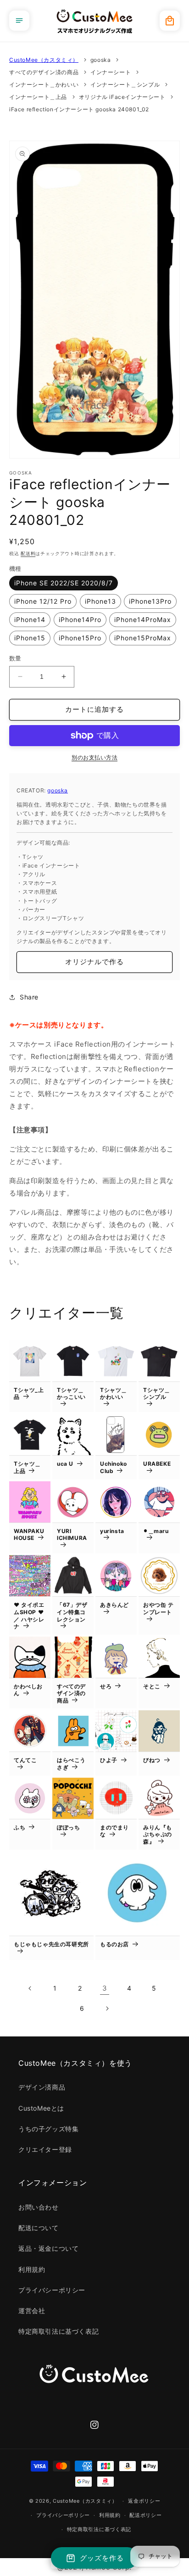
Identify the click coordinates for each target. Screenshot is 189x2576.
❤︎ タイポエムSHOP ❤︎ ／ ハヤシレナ (29, 1615)
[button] (19, 21)
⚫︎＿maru (156, 1531)
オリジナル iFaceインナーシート (122, 97)
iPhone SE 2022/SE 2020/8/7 (64, 583)
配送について (39, 2228)
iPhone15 (30, 638)
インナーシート (111, 72)
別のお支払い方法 (94, 757)
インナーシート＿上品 (38, 97)
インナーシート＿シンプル (125, 85)
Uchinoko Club (114, 1467)
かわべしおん (28, 1690)
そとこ (152, 1686)
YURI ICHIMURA (72, 1535)
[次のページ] (107, 2008)
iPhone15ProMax (143, 638)
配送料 (28, 553)
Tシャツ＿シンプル (157, 1394)
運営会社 (32, 2311)
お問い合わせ (39, 2207)
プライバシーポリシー (52, 2290)
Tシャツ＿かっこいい (71, 1394)
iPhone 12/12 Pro (43, 601)
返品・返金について (48, 2248)
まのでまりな (114, 1831)
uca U (65, 1464)
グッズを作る (102, 2558)
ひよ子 (109, 1760)
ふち (19, 1827)
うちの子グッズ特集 (48, 2129)
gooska (101, 60)
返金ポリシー (144, 2501)
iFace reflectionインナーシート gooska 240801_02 (79, 109)
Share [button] (29, 997)
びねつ (152, 1760)
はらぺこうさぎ (71, 1764)
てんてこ (25, 1760)
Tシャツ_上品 (29, 1394)
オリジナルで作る (94, 962)
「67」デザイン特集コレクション (72, 1612)
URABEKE (157, 1464)
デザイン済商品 (42, 2087)
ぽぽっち (68, 1827)
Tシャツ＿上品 (27, 1467)
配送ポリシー (145, 2515)
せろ (106, 1686)
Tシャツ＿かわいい (114, 1394)
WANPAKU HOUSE (29, 1535)
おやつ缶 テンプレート (158, 1608)
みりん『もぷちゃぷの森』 (158, 1834)
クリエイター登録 (45, 2149)
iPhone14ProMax (143, 619)
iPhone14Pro (80, 619)
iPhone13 (100, 601)
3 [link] (105, 1988)
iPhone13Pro (150, 601)
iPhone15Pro (80, 638)
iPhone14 (30, 619)
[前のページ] (30, 1988)
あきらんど (114, 1605)
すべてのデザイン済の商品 (44, 72)
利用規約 (32, 2269)
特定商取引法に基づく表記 (58, 2331)
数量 (15, 658)
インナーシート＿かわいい (44, 85)
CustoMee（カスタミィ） (44, 60)
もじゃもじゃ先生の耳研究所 (51, 1944)
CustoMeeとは (41, 2108)
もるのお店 (114, 1944)
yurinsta (112, 1531)
